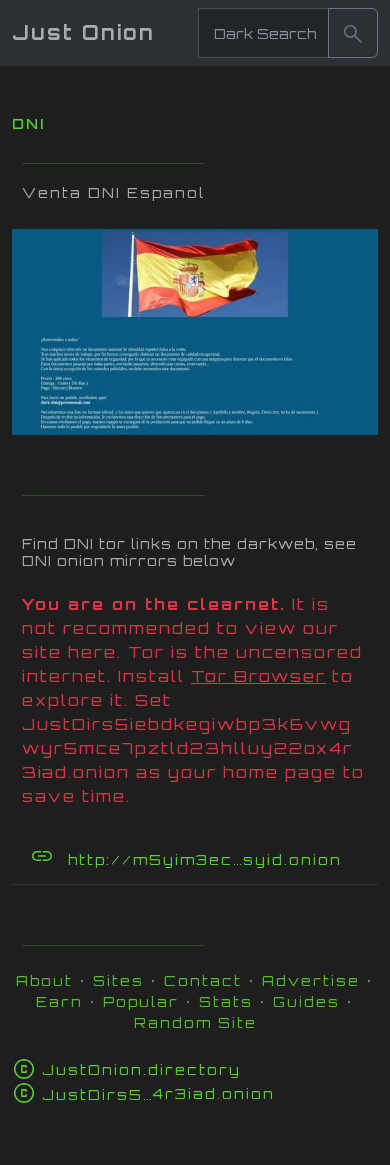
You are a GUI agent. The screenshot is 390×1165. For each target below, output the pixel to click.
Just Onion (83, 32)
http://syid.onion (221, 859)
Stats (226, 1001)
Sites (118, 980)
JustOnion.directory (141, 1069)
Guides (306, 1001)
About (44, 980)
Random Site (195, 1022)
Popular (141, 1001)
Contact (203, 980)
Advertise (311, 980)
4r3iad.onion (158, 1093)
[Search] (353, 33)
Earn (59, 1001)
